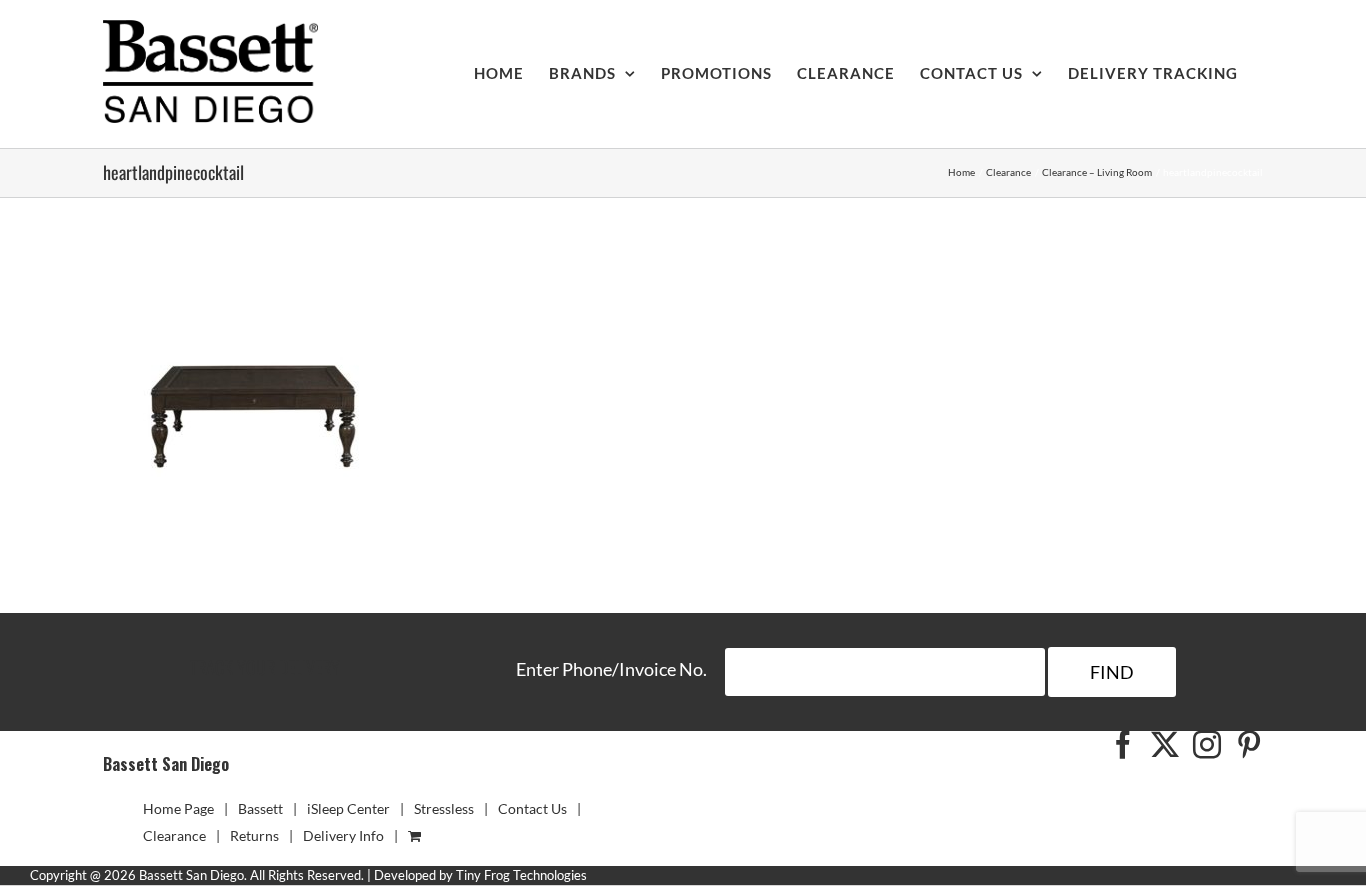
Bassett (260, 808)
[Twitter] (1165, 745)
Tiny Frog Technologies (521, 875)
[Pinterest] (1249, 745)
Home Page (178, 808)
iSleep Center (348, 808)
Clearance (174, 835)
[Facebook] (1123, 745)
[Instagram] (1207, 745)
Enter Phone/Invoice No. (611, 669)
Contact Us (532, 808)
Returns (254, 835)
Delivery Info (343, 835)
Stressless (444, 808)
